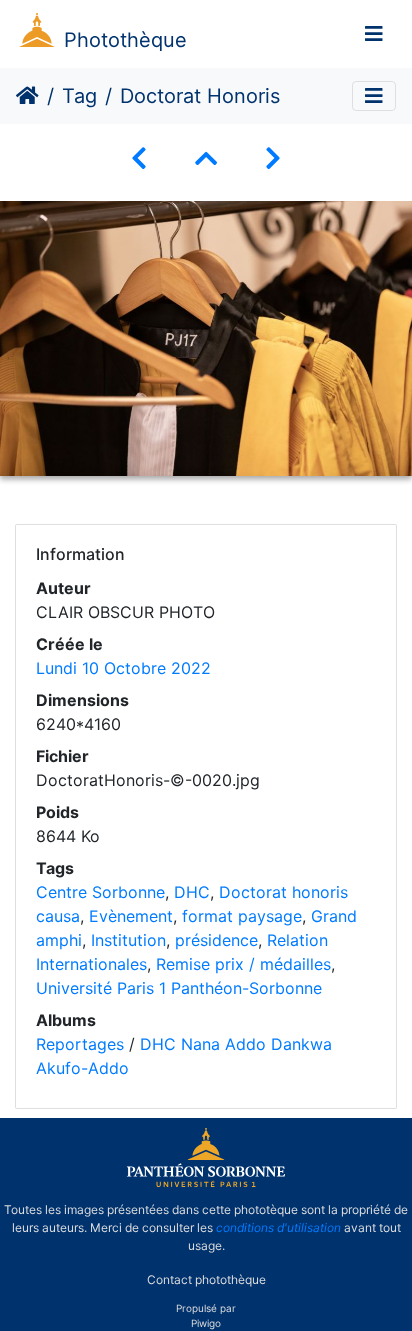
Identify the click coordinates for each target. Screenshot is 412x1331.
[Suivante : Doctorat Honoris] (273, 158)
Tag (79, 96)
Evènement (131, 916)
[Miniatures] (206, 158)
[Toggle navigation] (374, 34)
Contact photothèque (206, 1279)
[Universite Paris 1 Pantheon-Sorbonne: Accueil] (206, 1183)
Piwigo (206, 1323)
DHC (192, 892)
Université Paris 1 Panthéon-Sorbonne (179, 988)
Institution (128, 940)
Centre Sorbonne (100, 892)
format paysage (242, 916)
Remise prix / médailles (243, 964)
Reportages (80, 1044)
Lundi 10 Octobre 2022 (123, 668)
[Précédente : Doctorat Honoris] (139, 158)
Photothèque (125, 40)
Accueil (27, 96)
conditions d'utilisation (278, 1227)
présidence (216, 940)
